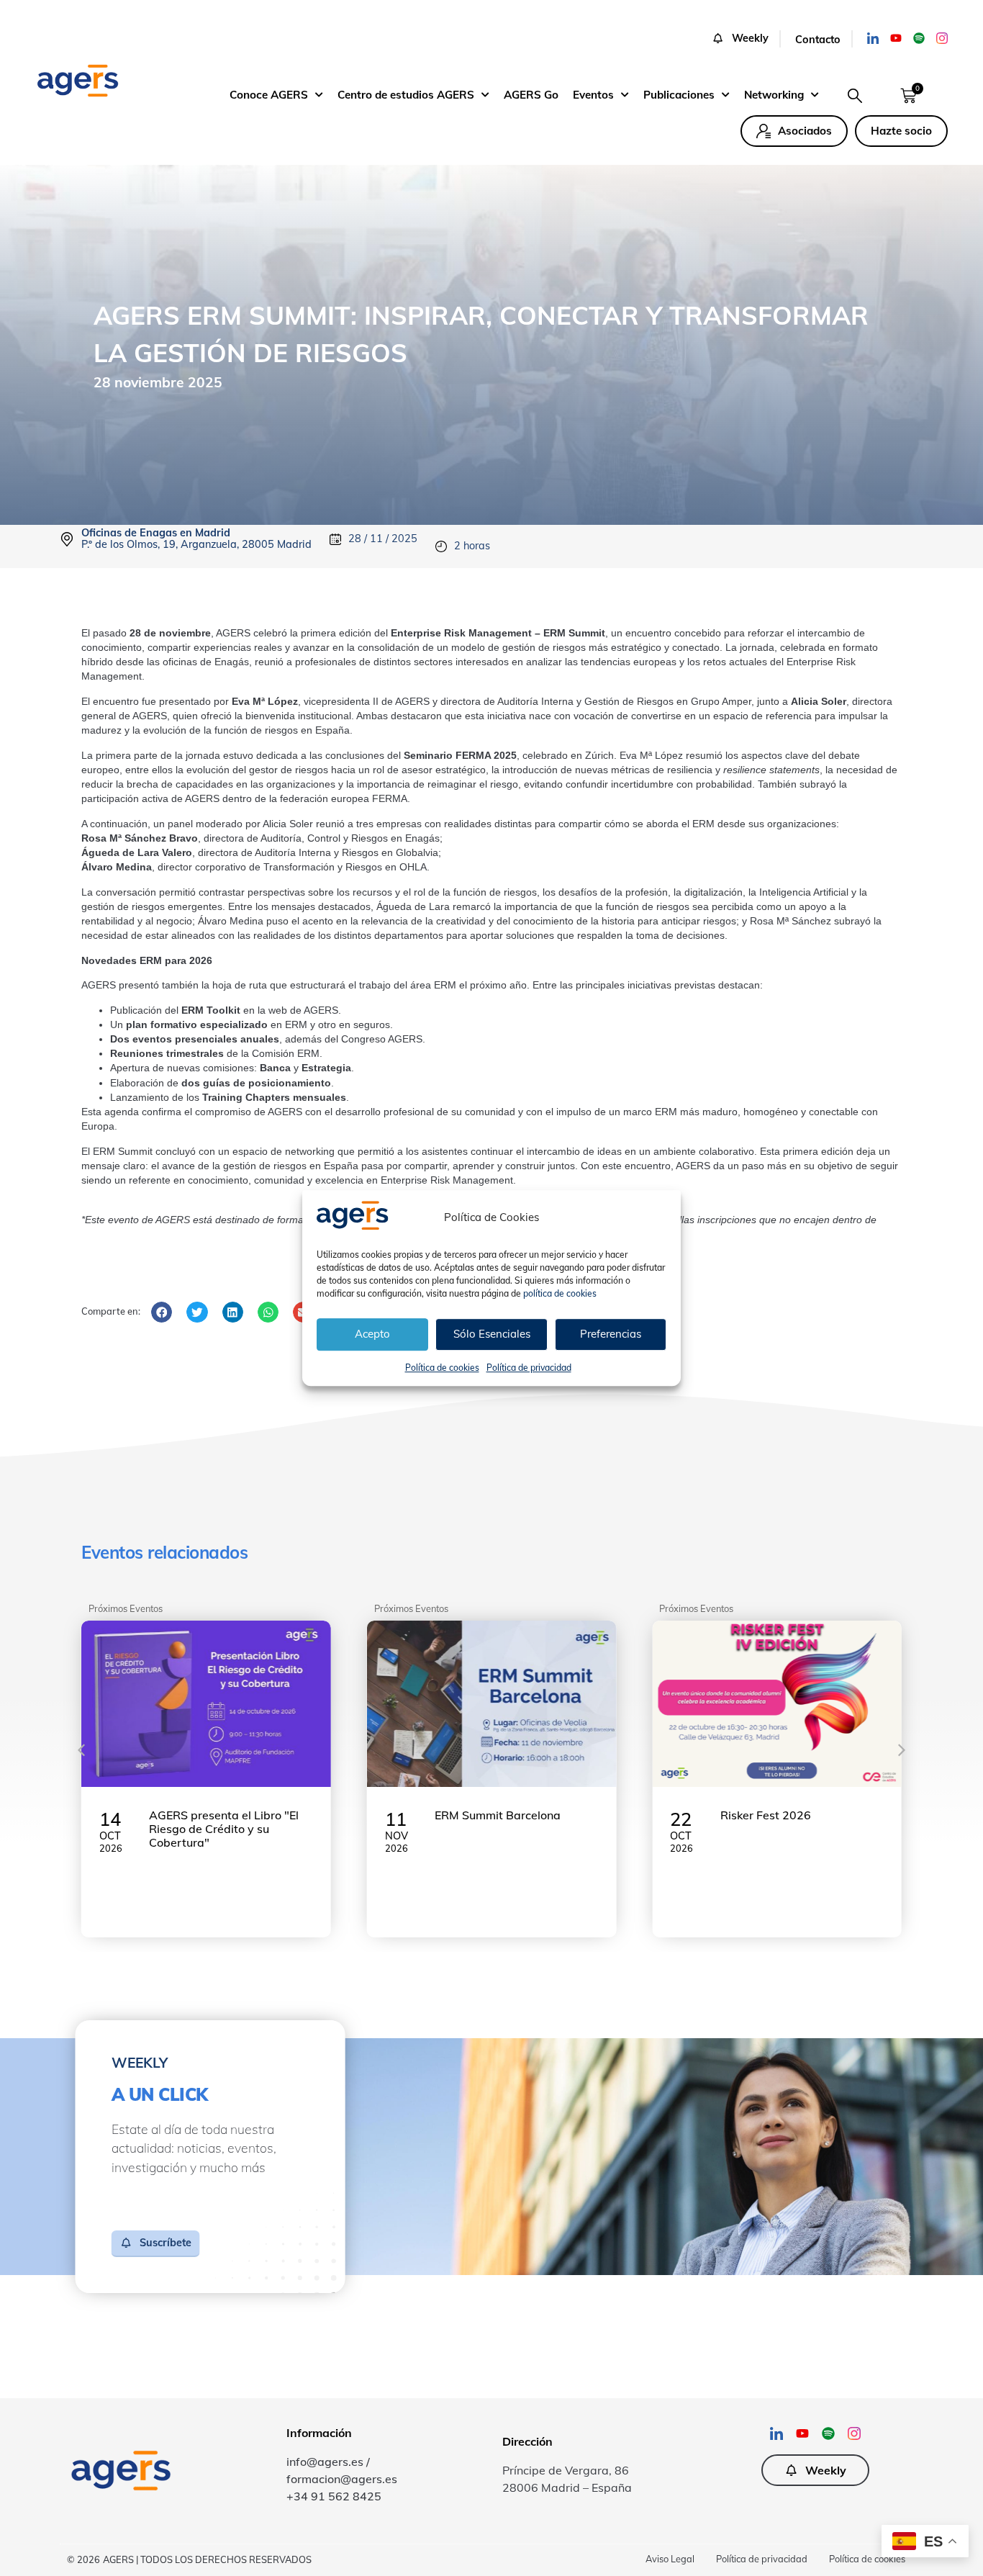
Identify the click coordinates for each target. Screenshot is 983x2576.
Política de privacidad (529, 1368)
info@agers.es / (328, 2462)
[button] (746, 39)
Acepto (372, 1334)
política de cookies (560, 1293)
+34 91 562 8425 (334, 2496)
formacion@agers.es (342, 2479)
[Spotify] (919, 38)
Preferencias (611, 1334)
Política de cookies (442, 1368)
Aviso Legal (670, 2559)
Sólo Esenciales (492, 1334)
